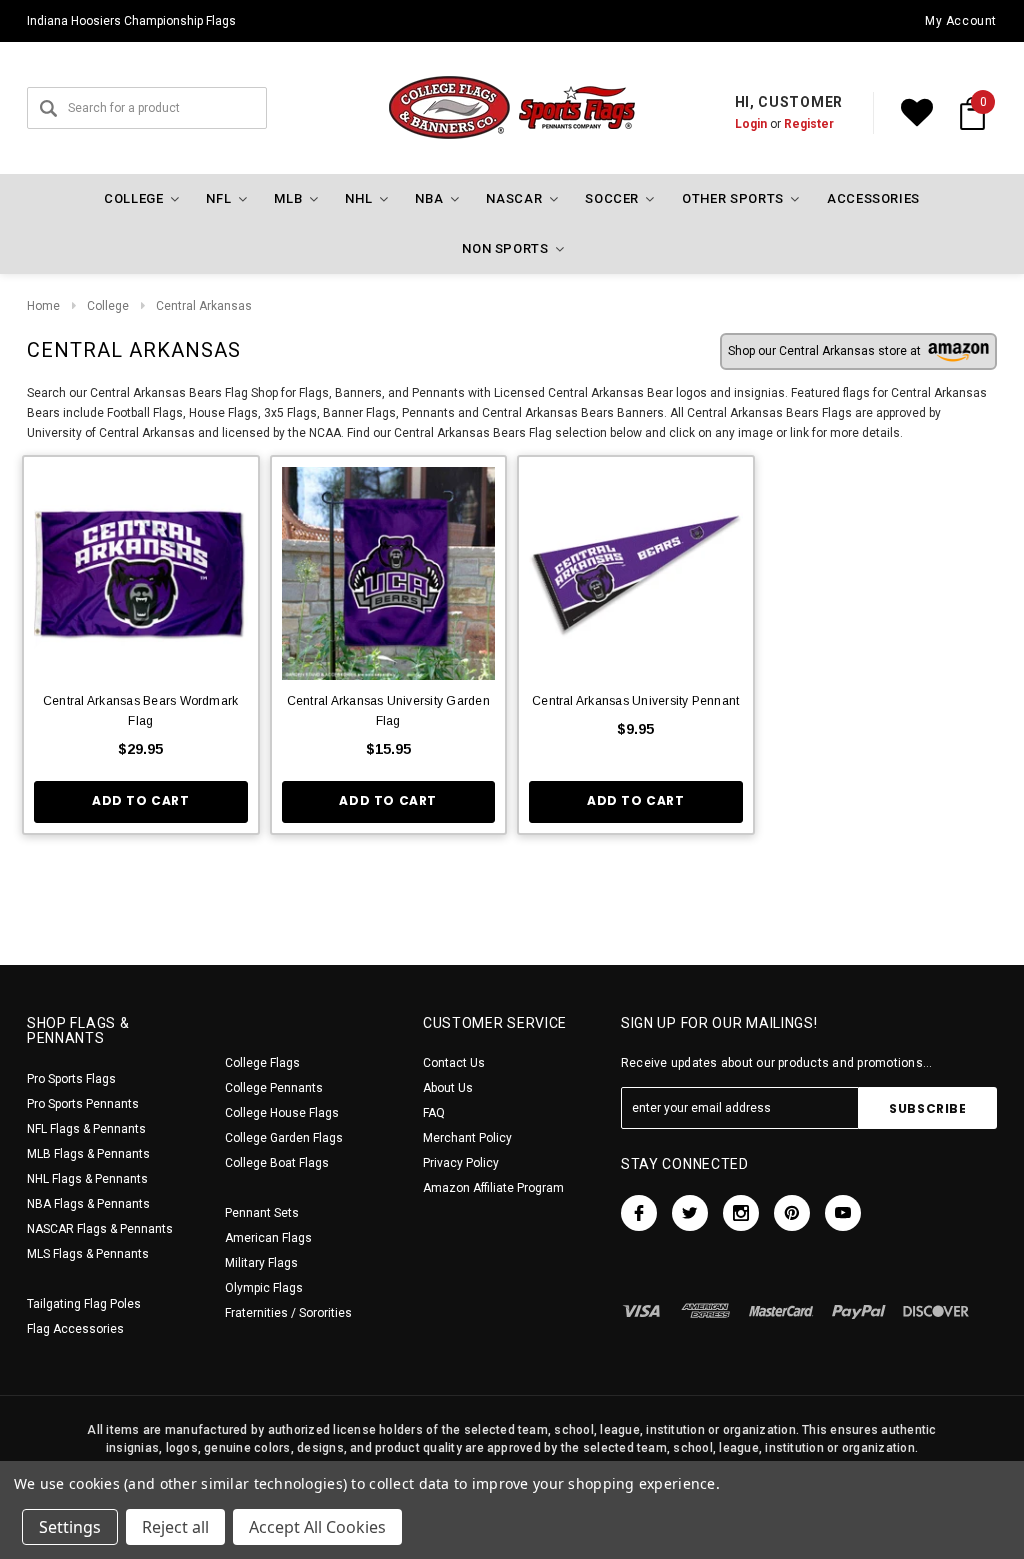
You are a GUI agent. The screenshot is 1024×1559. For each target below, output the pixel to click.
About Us (448, 1088)
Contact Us (454, 1063)
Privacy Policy (461, 1163)
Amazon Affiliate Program (493, 1188)
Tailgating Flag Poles (84, 1304)
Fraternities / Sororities (288, 1313)
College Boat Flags (277, 1163)
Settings (70, 1527)
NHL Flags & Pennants (87, 1179)
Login (751, 124)
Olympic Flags (264, 1288)
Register (809, 124)
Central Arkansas (204, 306)
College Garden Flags (284, 1138)
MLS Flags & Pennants (88, 1254)
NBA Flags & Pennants (88, 1204)
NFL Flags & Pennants (86, 1129)
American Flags (268, 1238)
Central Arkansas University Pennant (635, 701)
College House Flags (282, 1113)
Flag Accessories (75, 1329)
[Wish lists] (917, 113)
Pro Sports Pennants (83, 1104)
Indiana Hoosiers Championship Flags (131, 21)
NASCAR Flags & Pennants (100, 1229)
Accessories (873, 198)
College (108, 306)
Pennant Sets (262, 1213)
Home (43, 306)
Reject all (175, 1527)
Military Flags (261, 1263)
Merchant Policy (467, 1138)
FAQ (434, 1113)
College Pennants (274, 1088)
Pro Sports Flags (71, 1079)
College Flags (262, 1063)
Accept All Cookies (317, 1527)
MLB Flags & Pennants (88, 1154)
